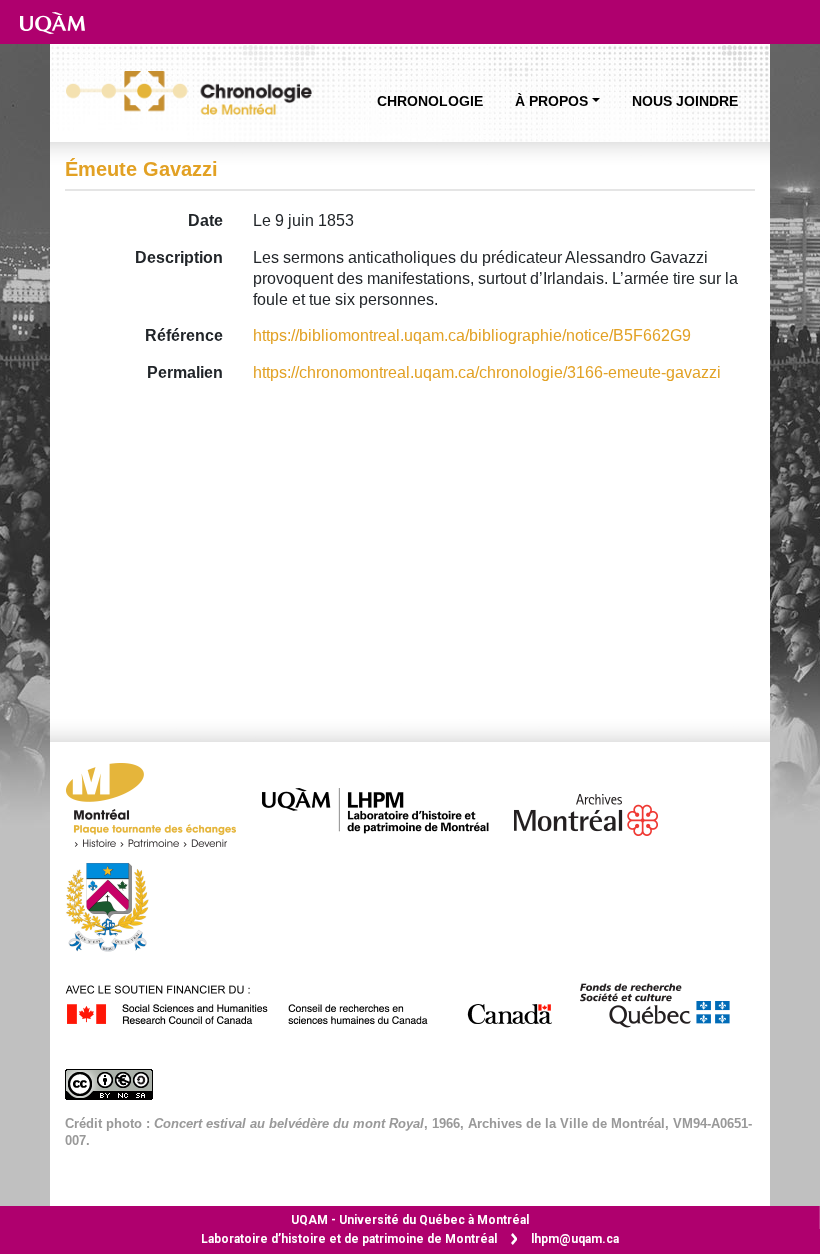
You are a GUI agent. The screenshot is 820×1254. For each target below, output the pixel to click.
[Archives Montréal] (596, 810)
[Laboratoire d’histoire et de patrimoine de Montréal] (385, 810)
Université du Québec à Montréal (410, 1220)
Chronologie (430, 101)
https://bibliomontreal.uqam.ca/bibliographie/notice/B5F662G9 (472, 335)
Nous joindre (685, 101)
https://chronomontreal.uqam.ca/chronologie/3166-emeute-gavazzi (487, 372)
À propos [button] (551, 101)
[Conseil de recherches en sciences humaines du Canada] (319, 1001)
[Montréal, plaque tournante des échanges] (161, 810)
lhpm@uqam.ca (575, 1239)
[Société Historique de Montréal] (117, 905)
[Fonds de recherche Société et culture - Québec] (664, 1001)
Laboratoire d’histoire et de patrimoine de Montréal (349, 1239)
